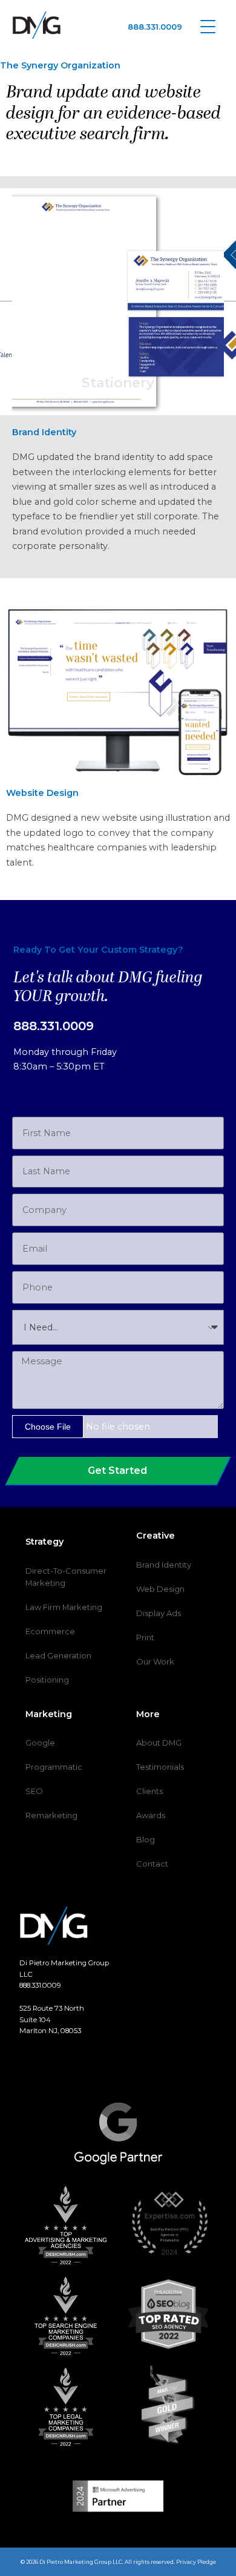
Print (145, 1637)
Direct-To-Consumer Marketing (66, 1577)
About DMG (159, 1743)
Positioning (47, 1680)
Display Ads (159, 1613)
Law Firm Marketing (64, 1607)
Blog (146, 1839)
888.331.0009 (155, 27)
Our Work (155, 1661)
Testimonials (160, 1767)
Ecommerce (50, 1631)
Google (40, 1743)
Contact (152, 1864)
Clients (149, 1791)
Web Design (160, 1589)
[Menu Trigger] (208, 26)
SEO (34, 1791)
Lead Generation (58, 1655)
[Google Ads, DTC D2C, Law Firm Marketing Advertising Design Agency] (37, 25)
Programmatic (54, 1767)
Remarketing (51, 1815)
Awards (151, 1815)
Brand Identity (164, 1565)
